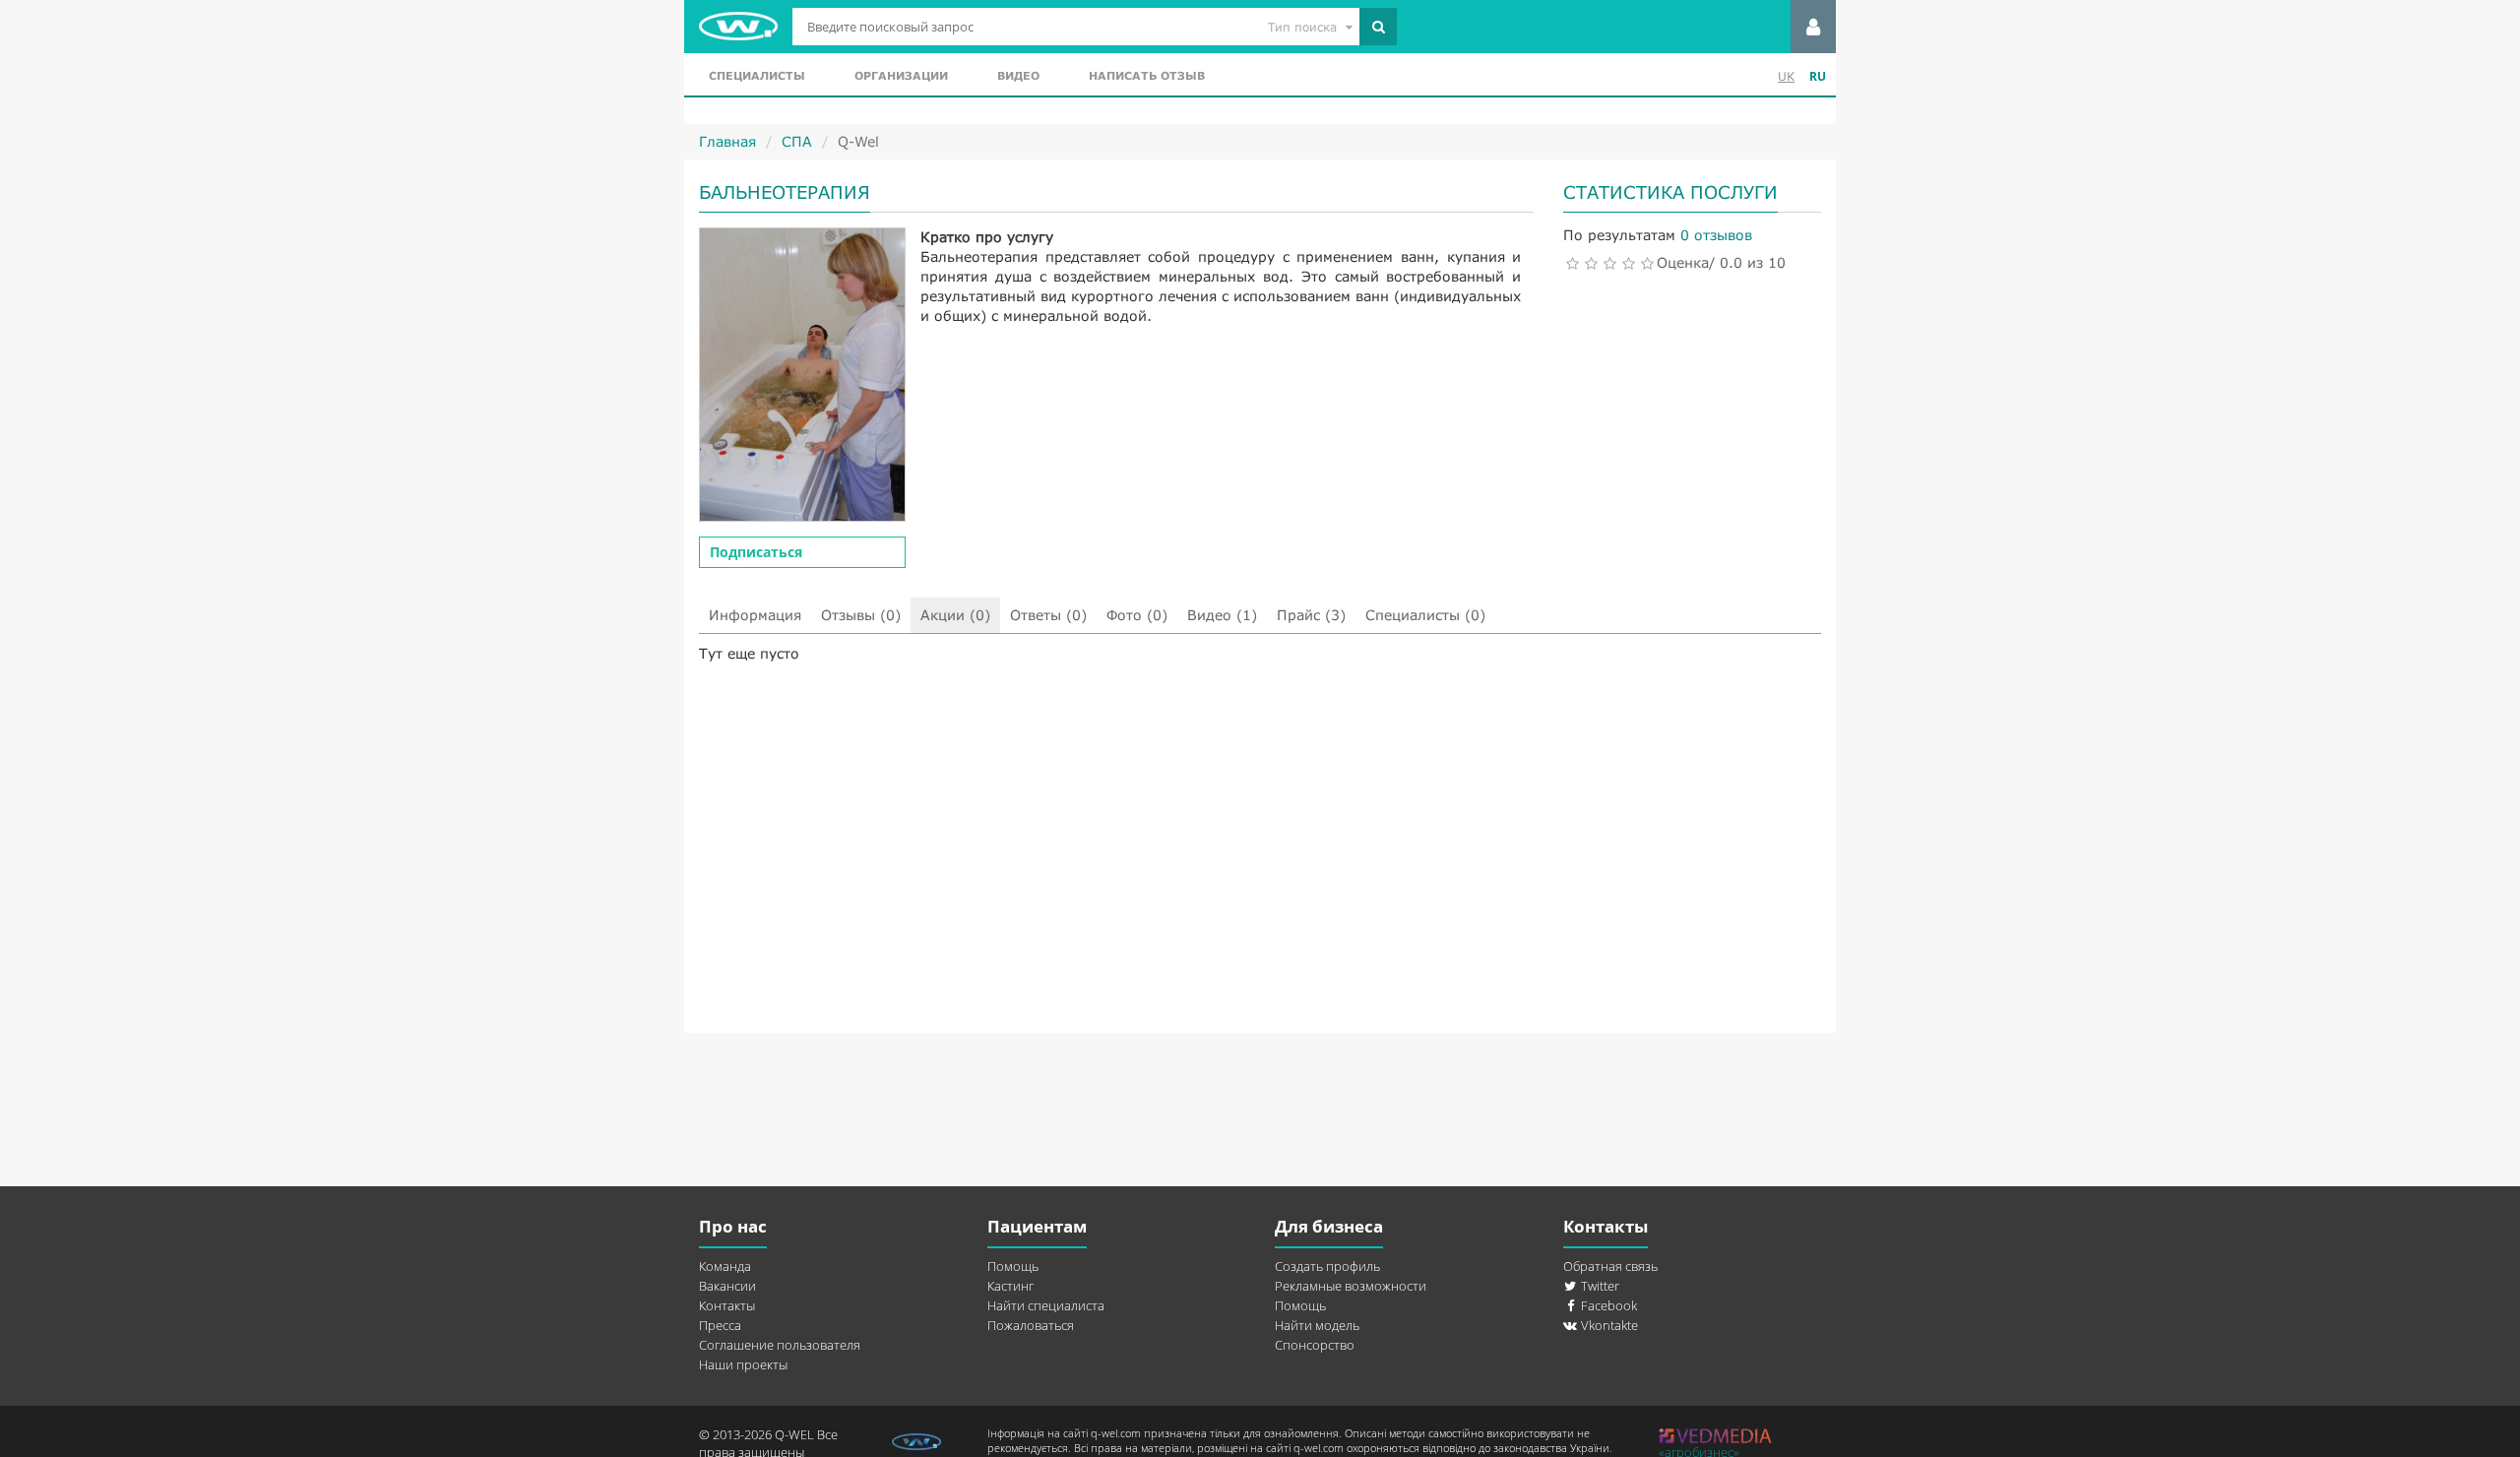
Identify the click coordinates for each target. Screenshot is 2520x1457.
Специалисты (757, 75)
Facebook (1607, 1305)
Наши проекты (743, 1364)
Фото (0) (1137, 615)
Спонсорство (1315, 1345)
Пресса (720, 1325)
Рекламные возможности (1351, 1286)
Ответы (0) (1048, 615)
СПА (797, 141)
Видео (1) (1222, 615)
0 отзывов (1716, 235)
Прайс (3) (1311, 615)
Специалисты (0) (1425, 615)
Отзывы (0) (861, 615)
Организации (901, 75)
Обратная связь (1610, 1266)
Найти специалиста (1046, 1305)
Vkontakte (1608, 1325)
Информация (755, 615)
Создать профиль (1327, 1266)
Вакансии (727, 1286)
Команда (725, 1266)
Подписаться (756, 552)
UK (1786, 76)
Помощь (1013, 1266)
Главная (727, 141)
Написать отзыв (1147, 75)
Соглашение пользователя (780, 1345)
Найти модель (1317, 1325)
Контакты (727, 1305)
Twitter (1599, 1286)
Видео (1018, 75)
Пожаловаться (1031, 1325)
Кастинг (1010, 1286)
